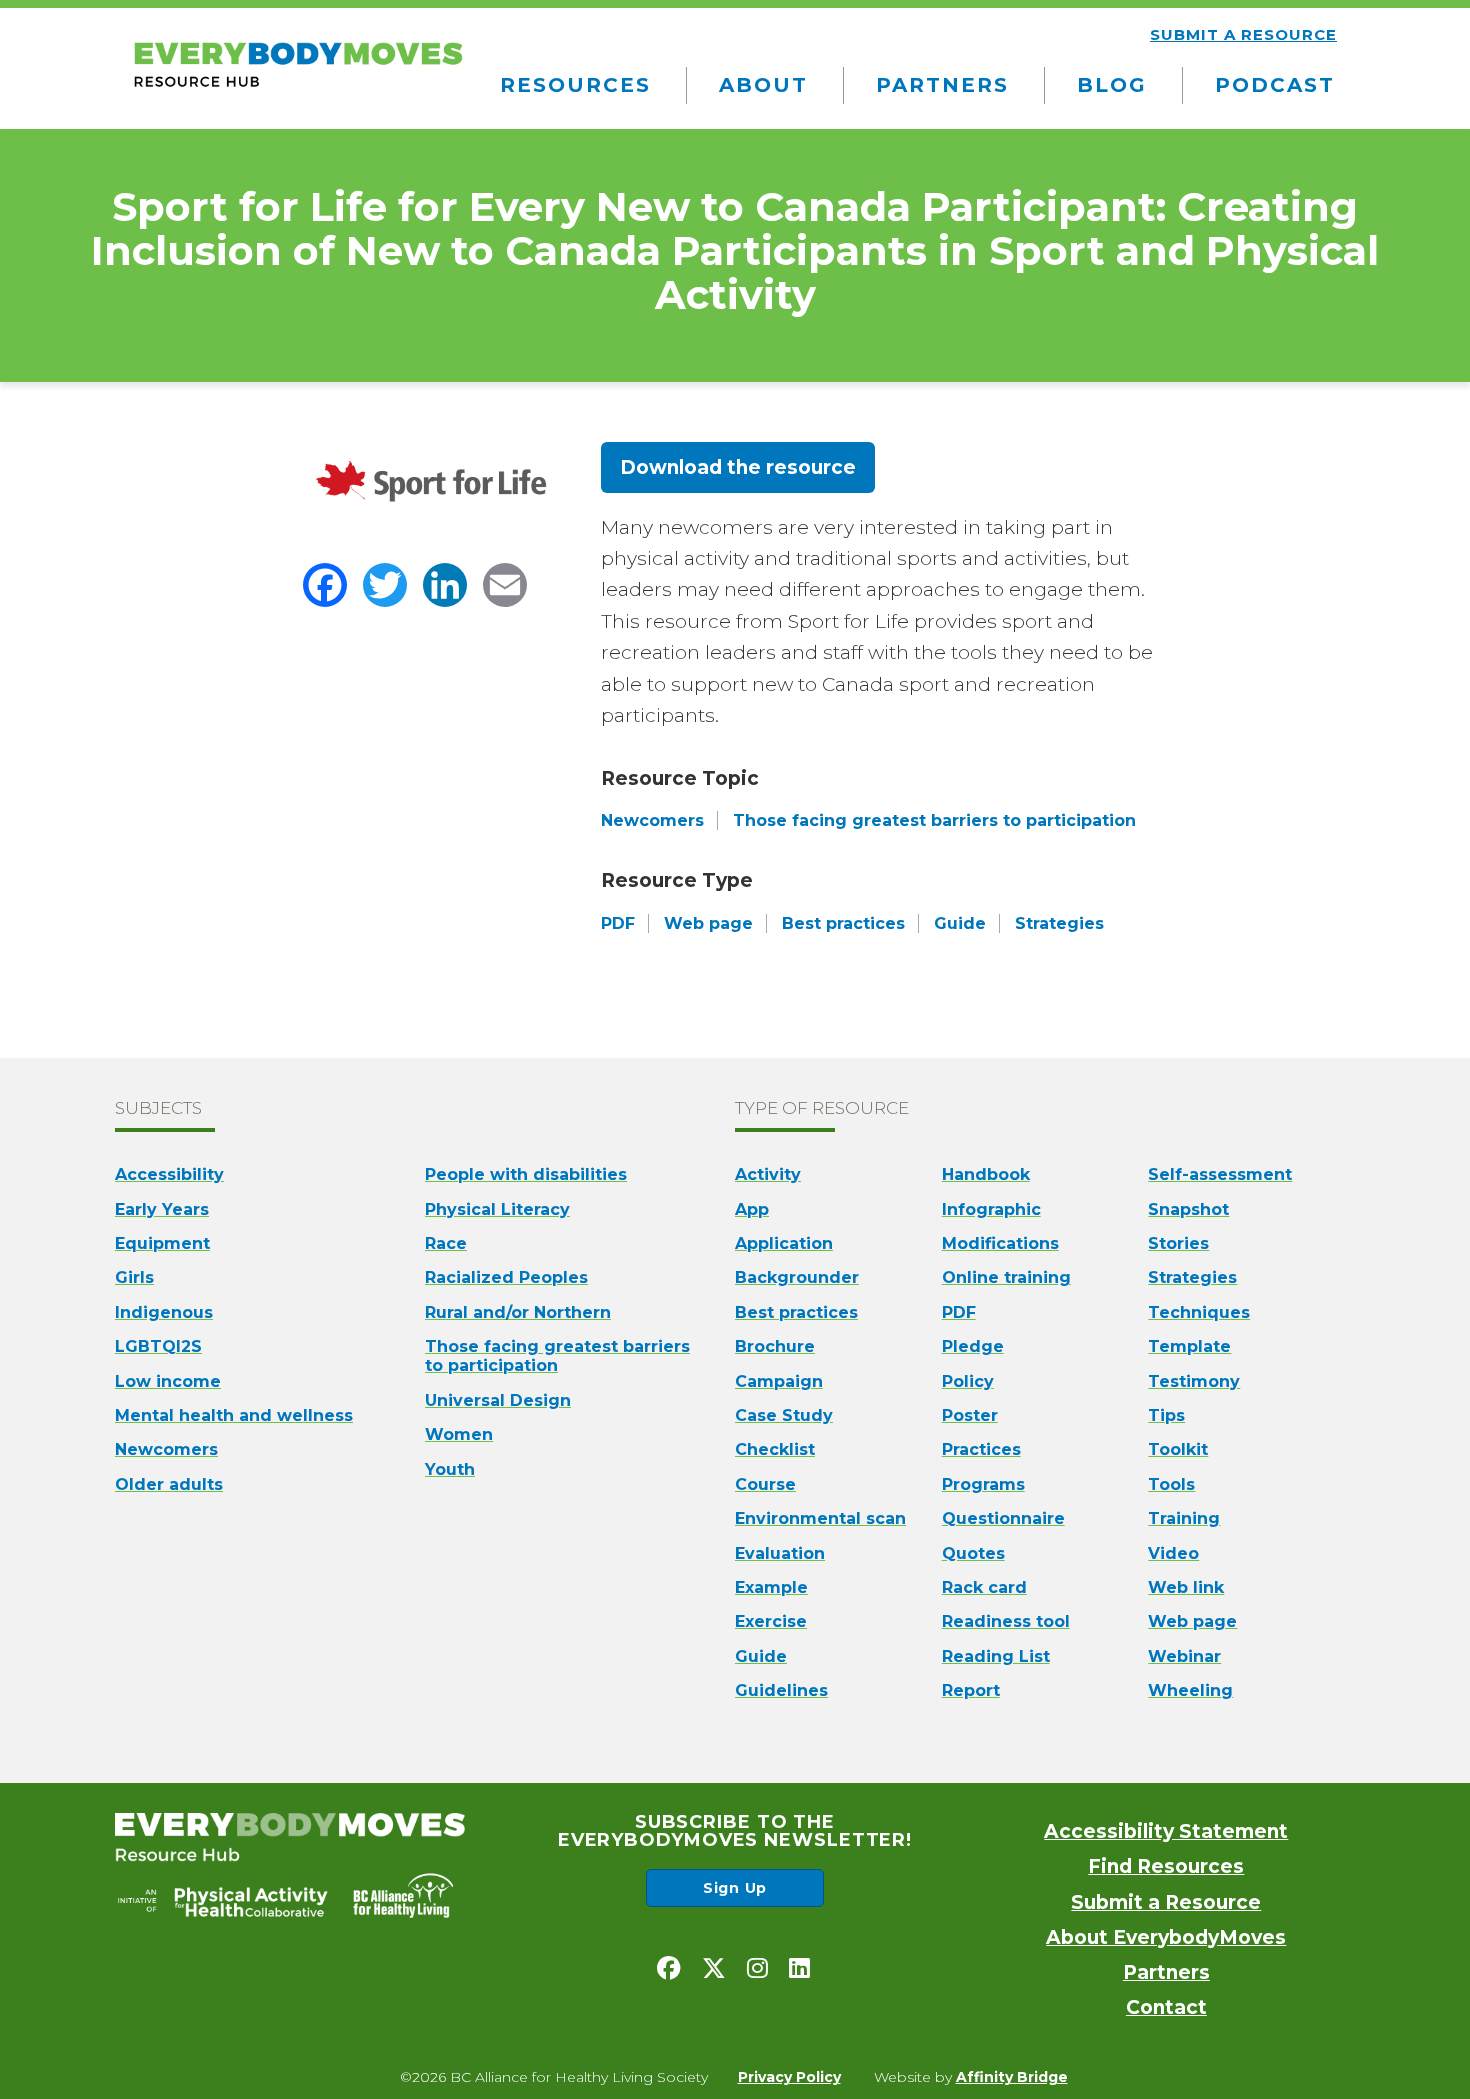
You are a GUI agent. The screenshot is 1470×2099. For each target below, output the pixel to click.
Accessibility (169, 1174)
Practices (981, 1449)
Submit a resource (1243, 34)
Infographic (991, 1209)
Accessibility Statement (1166, 1831)
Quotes (973, 1553)
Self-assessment (1220, 1174)
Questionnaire (1003, 1518)
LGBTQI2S (158, 1346)
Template (1189, 1346)
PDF (959, 1312)
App (752, 1209)
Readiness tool (1006, 1621)
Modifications (1000, 1243)
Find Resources (1166, 1866)
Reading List (996, 1656)
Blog (1112, 85)
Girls (134, 1277)
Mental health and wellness (234, 1415)
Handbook (986, 1174)
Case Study (784, 1415)
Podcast (1275, 85)
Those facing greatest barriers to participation (557, 1356)
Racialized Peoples (506, 1277)
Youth (450, 1469)
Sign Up (735, 1888)
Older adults (169, 1484)
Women (459, 1434)
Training (1184, 1518)
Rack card (984, 1587)
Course (765, 1484)
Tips (1166, 1415)
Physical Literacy (497, 1209)
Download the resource (738, 467)
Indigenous (164, 1312)
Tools (1171, 1484)
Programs (983, 1484)
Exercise (771, 1621)
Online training (1006, 1277)
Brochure (775, 1346)
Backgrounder (797, 1277)
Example (771, 1587)
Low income (168, 1381)
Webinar (1184, 1656)
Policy (968, 1381)
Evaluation (780, 1553)
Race (446, 1243)
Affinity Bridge (1012, 2077)
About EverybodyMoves (1166, 1937)
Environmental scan (820, 1518)
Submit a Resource (1166, 1902)
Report (971, 1690)
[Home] (297, 88)
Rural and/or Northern (518, 1312)
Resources (575, 85)
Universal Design (498, 1400)
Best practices (796, 1312)
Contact (1166, 2007)
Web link (1186, 1587)
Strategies (1192, 1277)
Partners (942, 85)
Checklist (775, 1449)
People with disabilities (526, 1174)
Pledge (973, 1346)
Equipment (162, 1243)
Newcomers (166, 1449)
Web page (1192, 1621)
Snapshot (1188, 1209)
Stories (1178, 1243)
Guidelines (781, 1690)
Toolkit (1178, 1449)
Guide (761, 1656)
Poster (970, 1415)
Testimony (1194, 1381)
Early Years (162, 1209)
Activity (768, 1174)
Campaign (779, 1381)
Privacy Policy (789, 2077)
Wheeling (1190, 1690)
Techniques (1199, 1312)
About (763, 85)
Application (784, 1243)
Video (1173, 1553)
